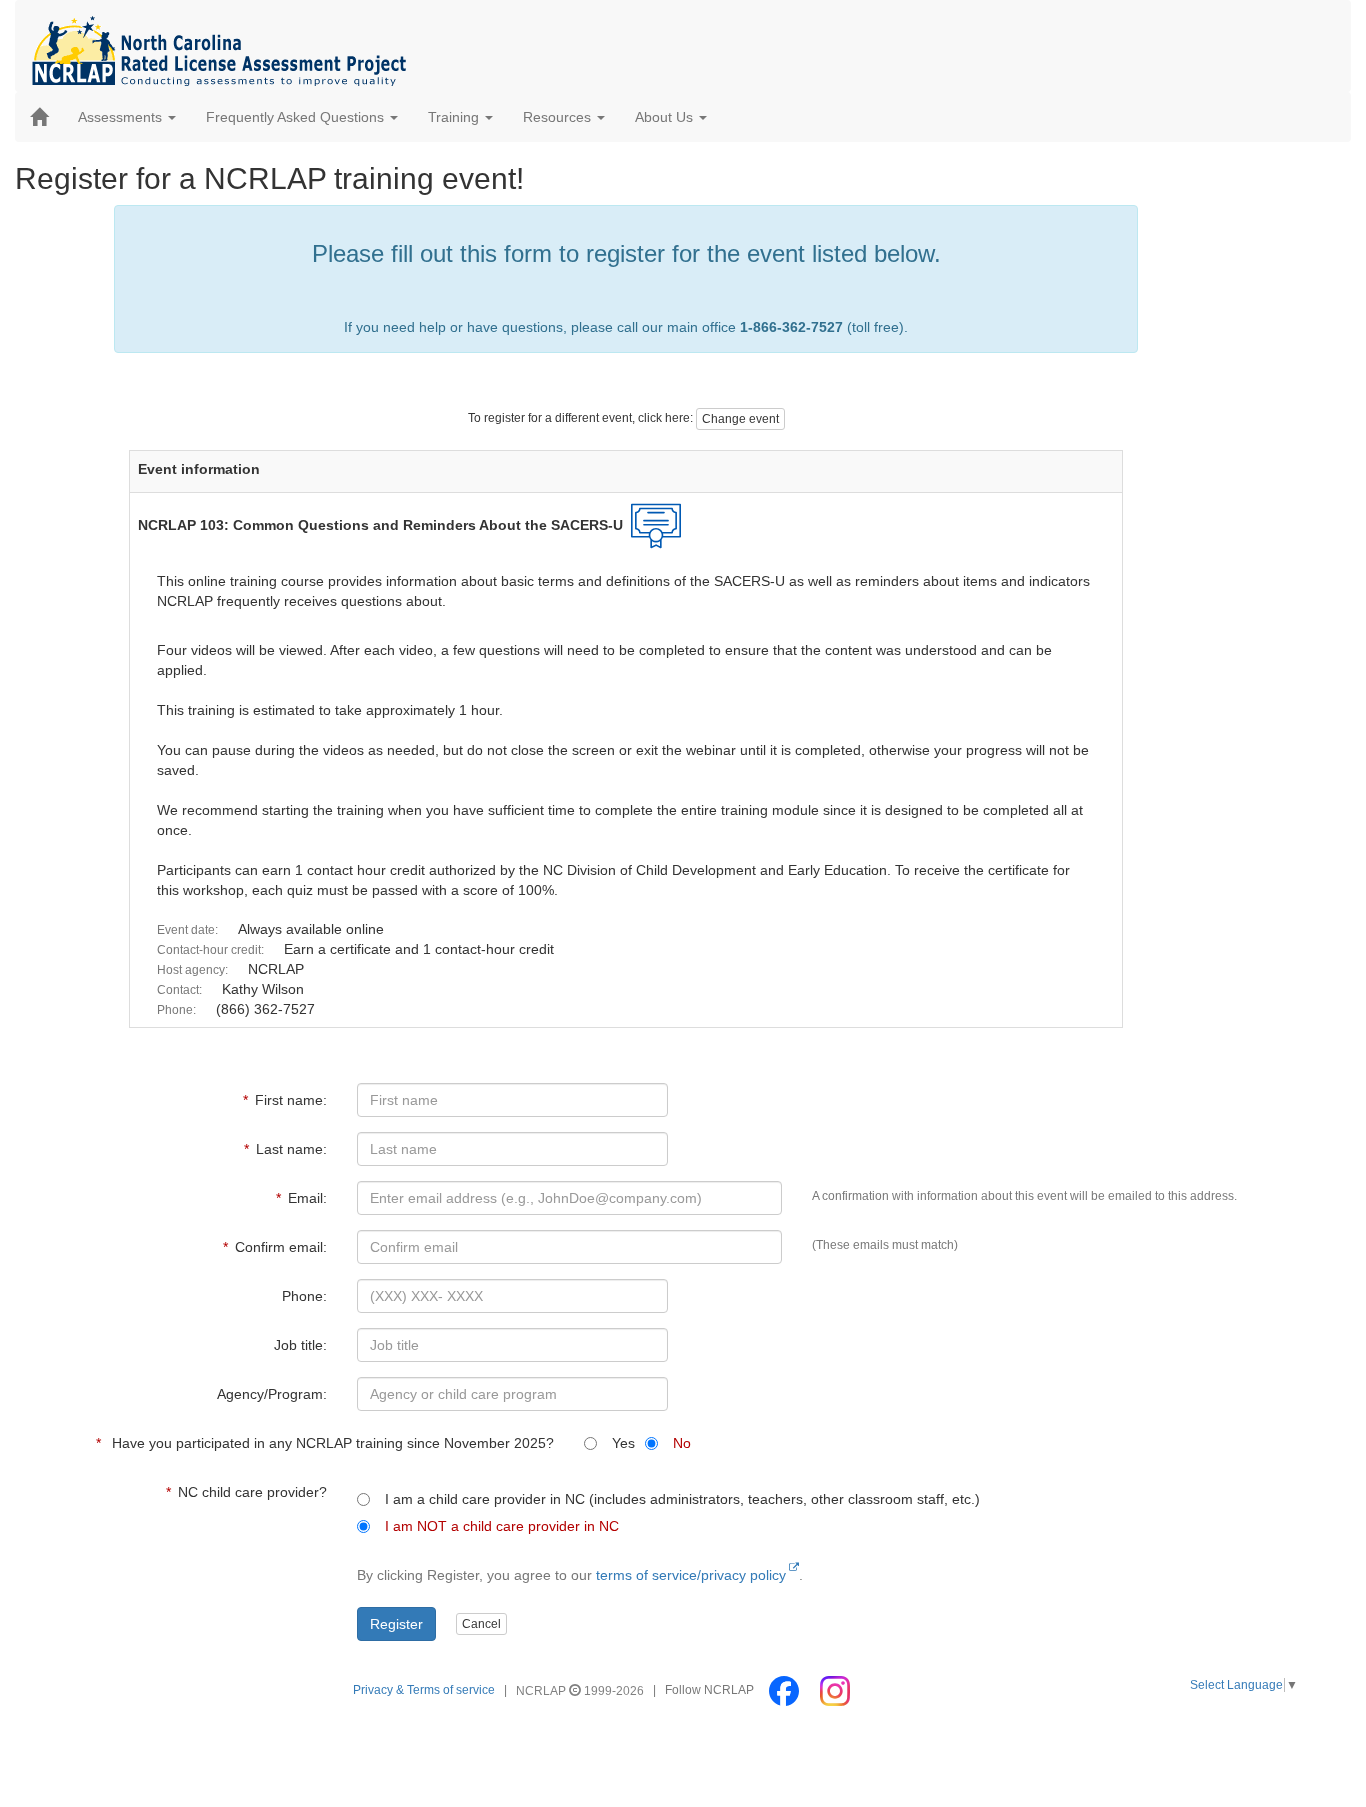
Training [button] (455, 117)
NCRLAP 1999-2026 (581, 1691)
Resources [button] (559, 117)
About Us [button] (666, 117)
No (678, 1443)
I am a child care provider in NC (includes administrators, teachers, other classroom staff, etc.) (678, 1499)
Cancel (481, 1624)
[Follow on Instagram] (835, 1691)
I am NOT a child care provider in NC (498, 1526)
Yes (619, 1443)
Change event (740, 419)
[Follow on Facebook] (785, 1691)
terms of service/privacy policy (691, 1575)
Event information (199, 469)
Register (396, 1624)
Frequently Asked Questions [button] (297, 117)
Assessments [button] (122, 117)
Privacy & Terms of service (424, 1691)
